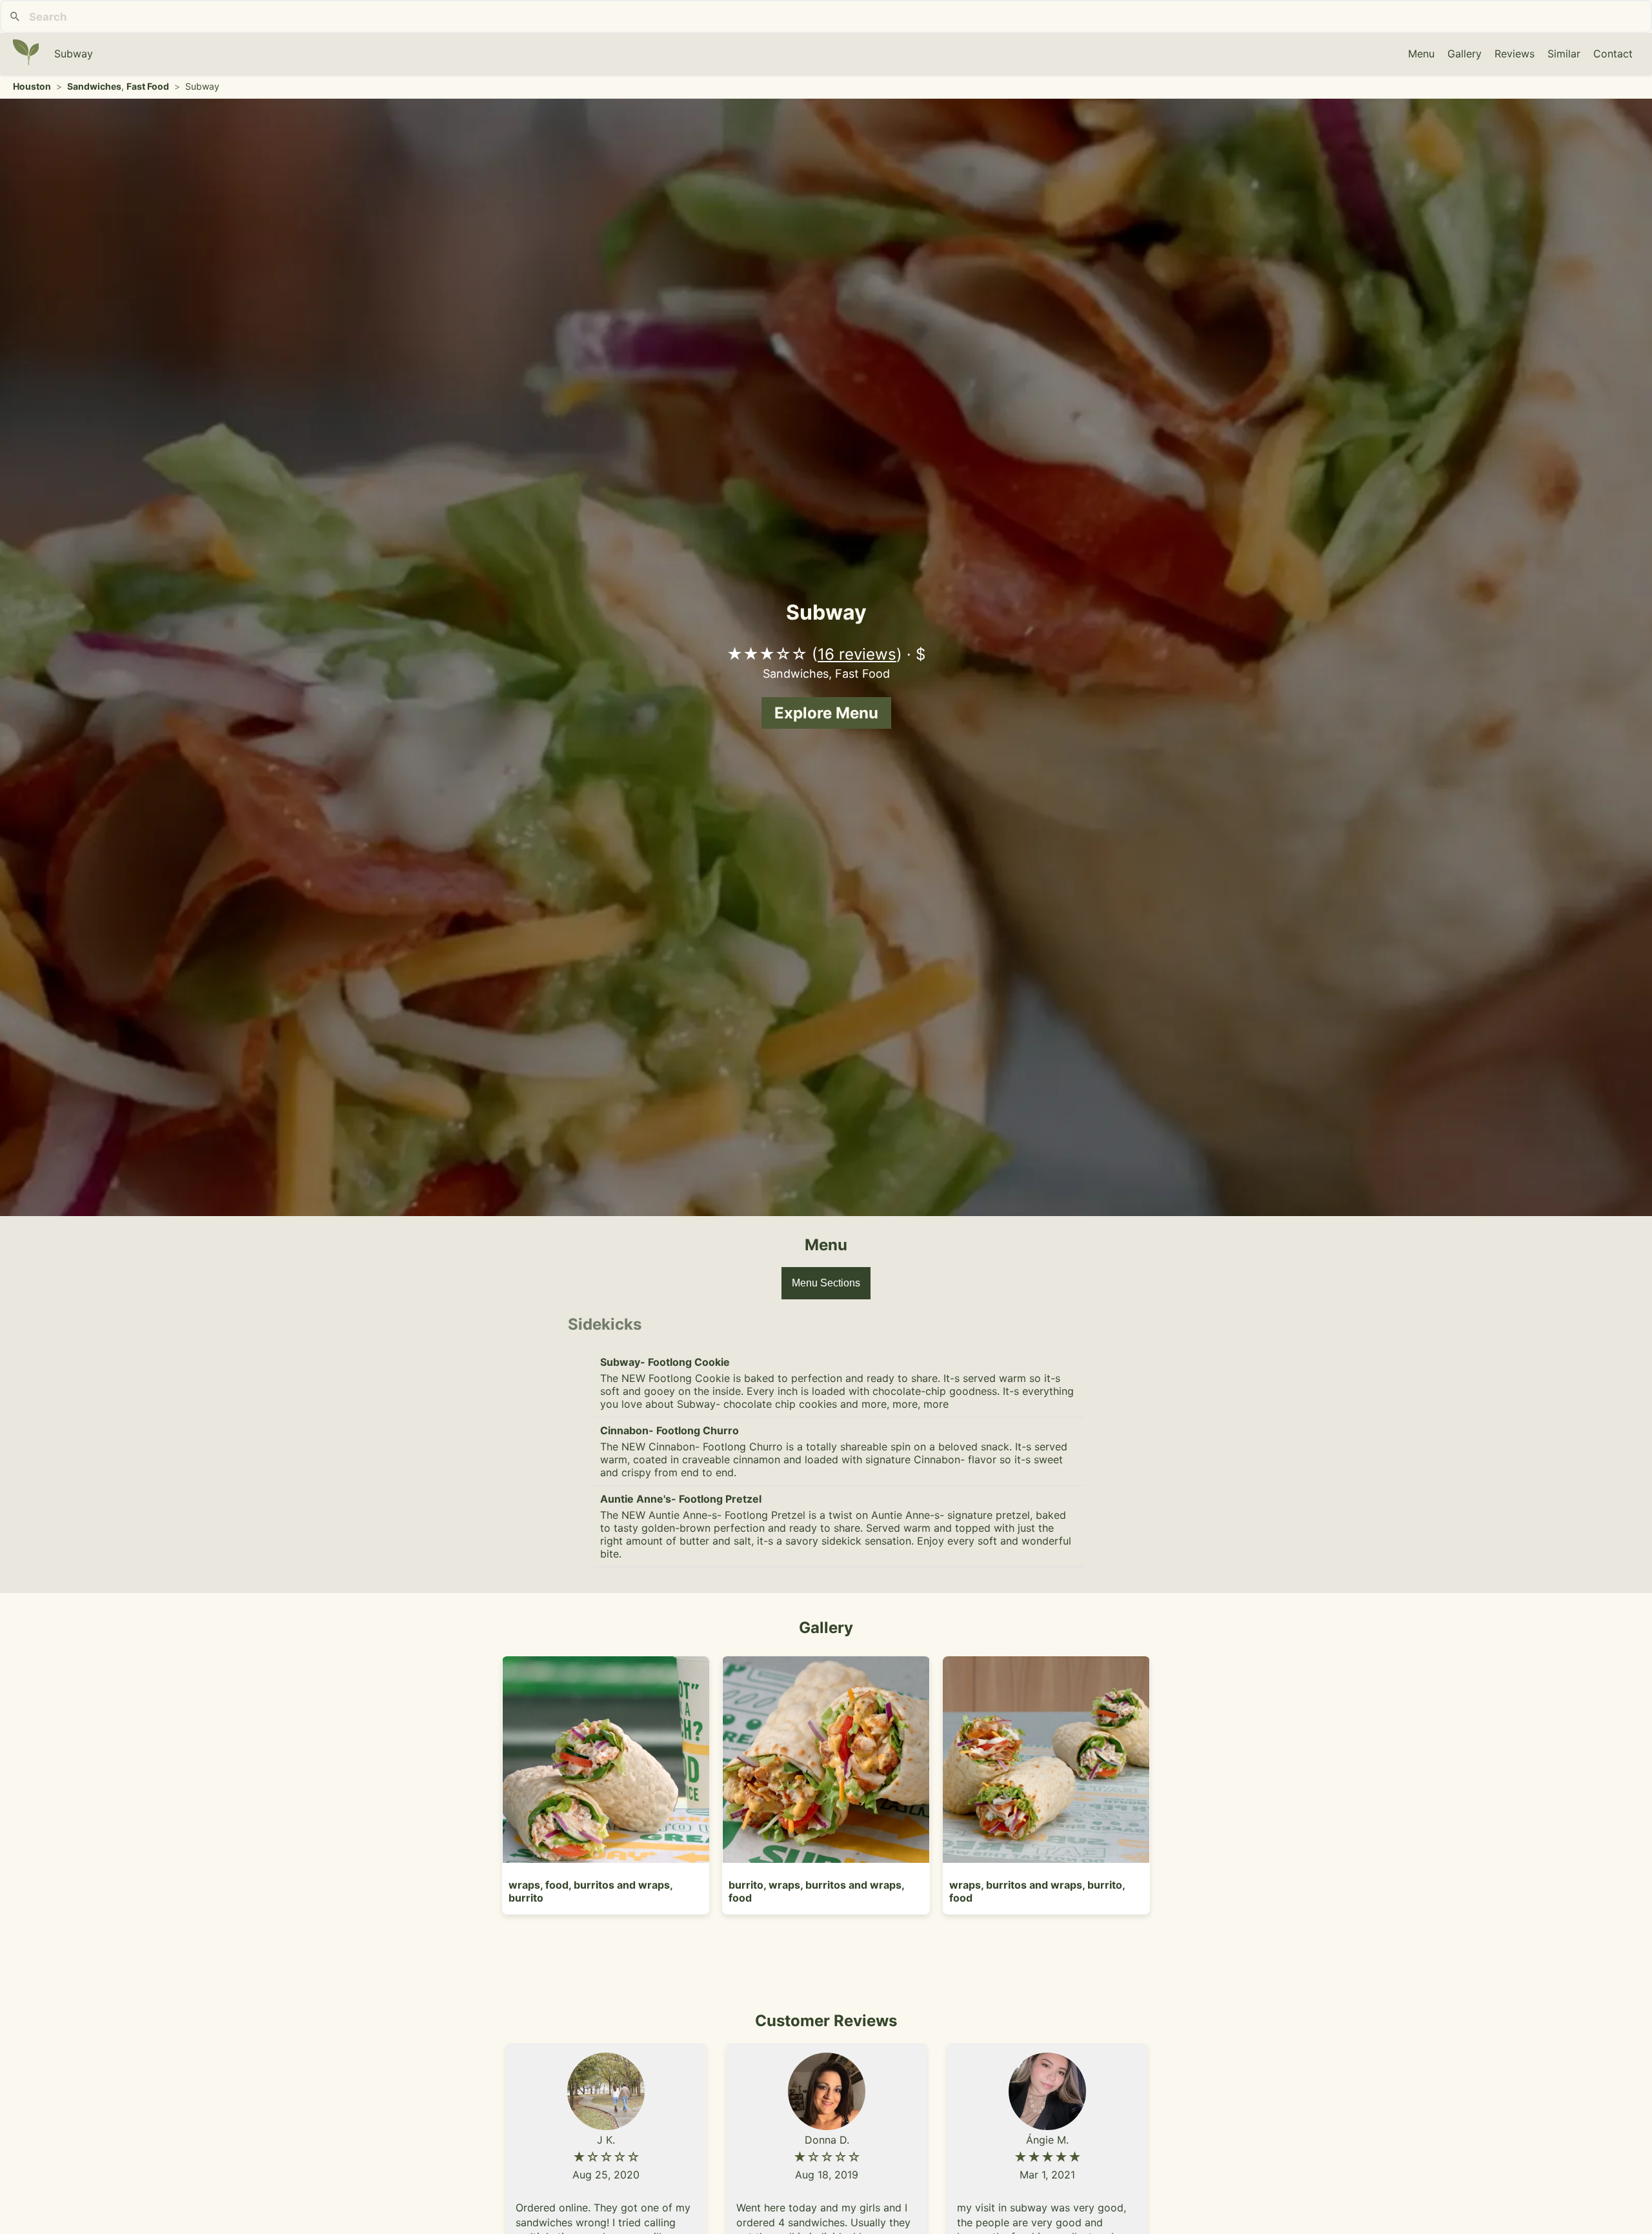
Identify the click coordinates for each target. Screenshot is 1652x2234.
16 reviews (857, 654)
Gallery (1465, 54)
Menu (1421, 54)
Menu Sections (826, 1283)
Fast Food (148, 86)
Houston (32, 86)
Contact (1613, 54)
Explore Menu (826, 713)
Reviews (1515, 54)
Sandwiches (94, 86)
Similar (1564, 54)
